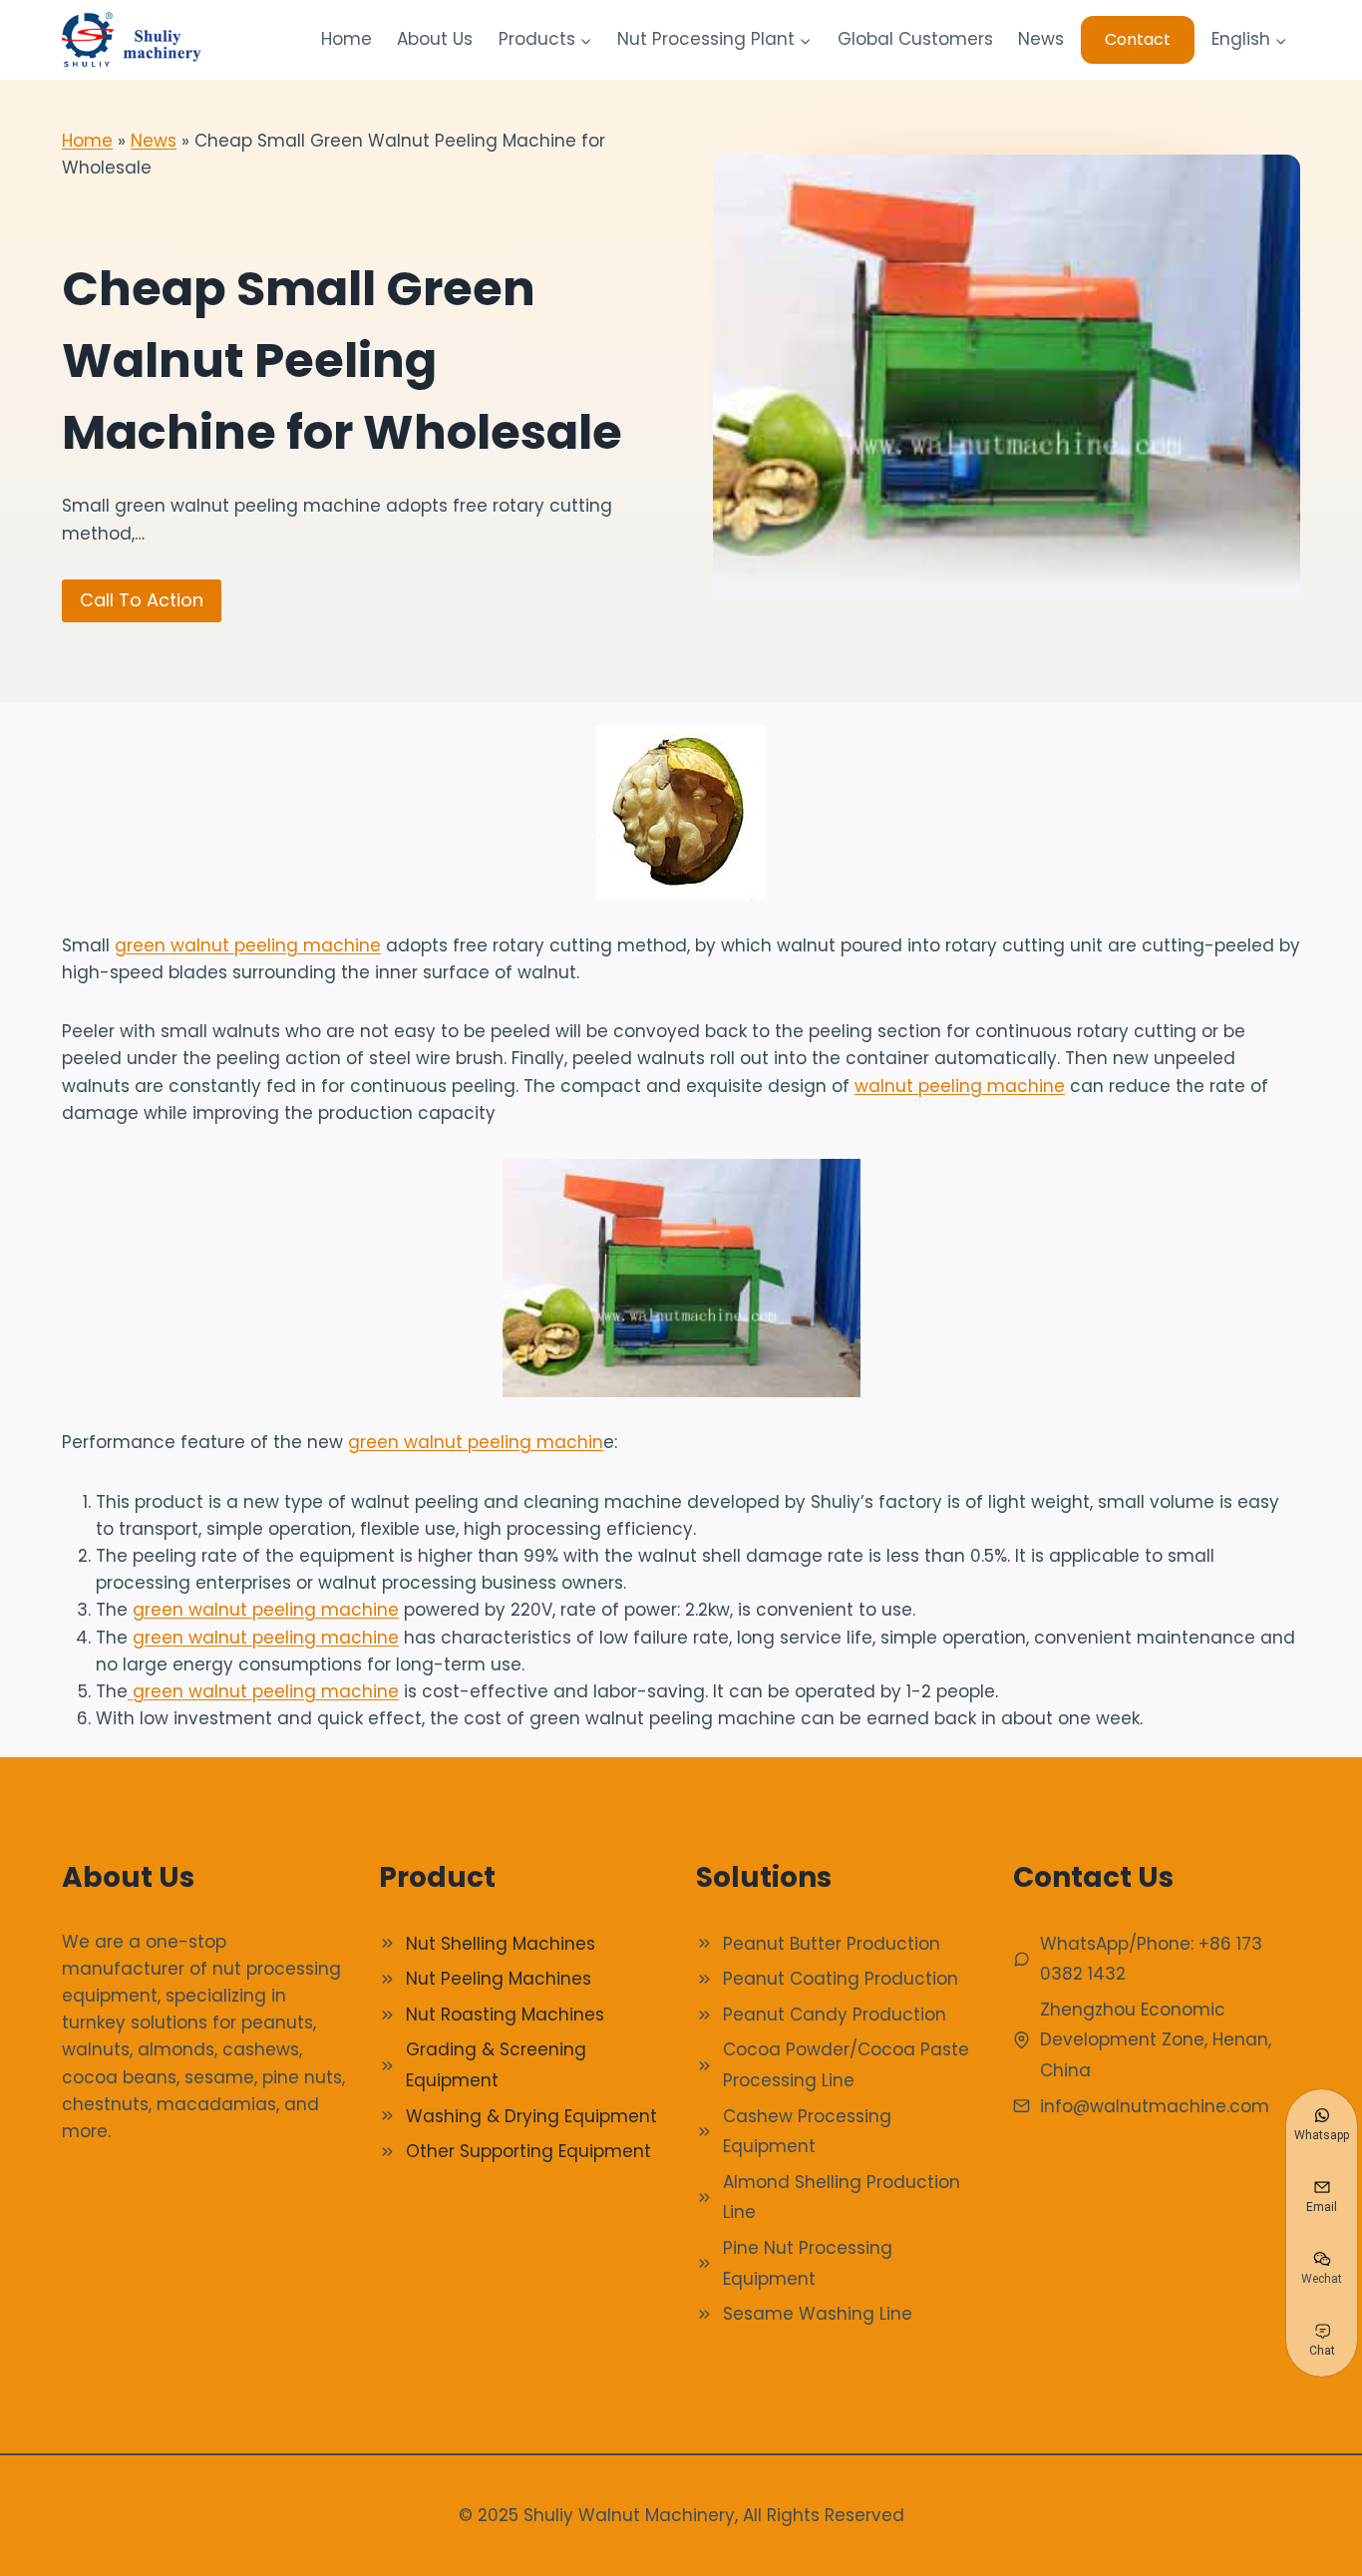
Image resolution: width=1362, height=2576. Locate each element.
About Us (435, 39)
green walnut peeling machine (248, 945)
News (1041, 39)
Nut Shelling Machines (501, 1944)
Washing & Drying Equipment (531, 2116)
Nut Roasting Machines (505, 2015)
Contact (1138, 39)
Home (346, 39)
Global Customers (915, 39)
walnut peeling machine (960, 1086)
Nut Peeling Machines (499, 1979)
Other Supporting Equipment (528, 2151)
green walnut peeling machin (476, 1442)
